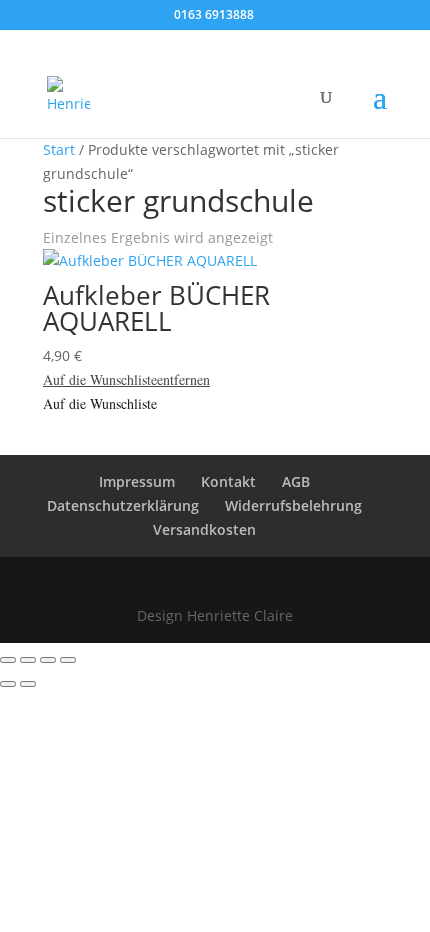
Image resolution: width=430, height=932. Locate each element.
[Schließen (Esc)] (68, 660)
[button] (126, 379)
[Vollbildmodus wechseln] (28, 660)
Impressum (137, 481)
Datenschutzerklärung (123, 505)
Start (59, 149)
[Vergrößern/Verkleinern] (8, 660)
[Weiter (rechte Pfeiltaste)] (28, 684)
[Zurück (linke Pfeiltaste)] (8, 684)
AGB (296, 481)
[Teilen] (48, 660)
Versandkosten (204, 529)
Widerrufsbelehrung (293, 505)
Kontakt (228, 481)
